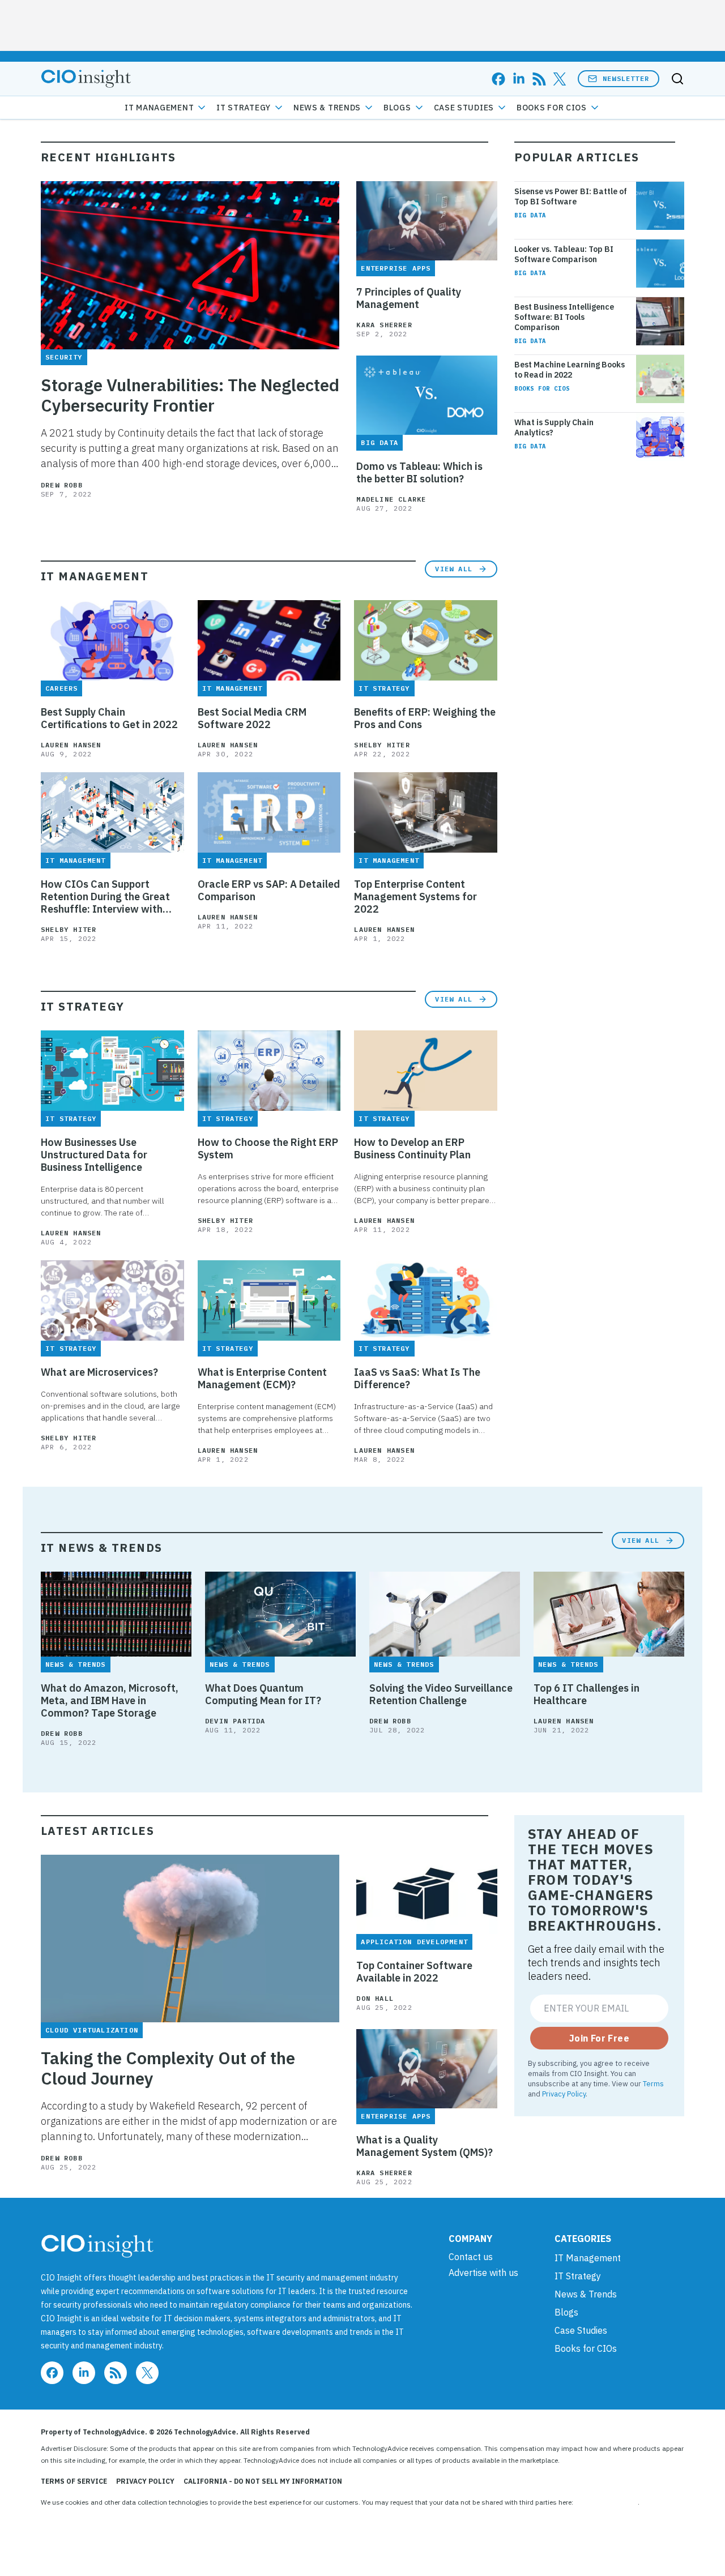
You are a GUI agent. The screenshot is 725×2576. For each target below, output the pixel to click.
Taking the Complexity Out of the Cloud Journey (168, 2068)
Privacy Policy (564, 2094)
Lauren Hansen (71, 745)
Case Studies (464, 108)
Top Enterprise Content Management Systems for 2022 (415, 897)
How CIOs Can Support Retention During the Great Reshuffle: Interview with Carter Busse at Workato (105, 897)
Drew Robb (62, 485)
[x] (560, 79)
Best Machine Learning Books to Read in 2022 (570, 370)
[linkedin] (519, 79)
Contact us (471, 2257)
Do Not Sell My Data (606, 2502)
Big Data (530, 215)
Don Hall (375, 1998)
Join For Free (599, 2038)
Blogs (397, 108)
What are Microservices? (99, 1372)
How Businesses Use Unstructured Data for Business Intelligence (94, 1155)
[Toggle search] (677, 79)
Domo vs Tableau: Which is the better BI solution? (419, 473)
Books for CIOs (552, 108)
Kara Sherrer (384, 325)
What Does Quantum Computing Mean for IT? (263, 1694)
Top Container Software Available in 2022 (414, 1972)
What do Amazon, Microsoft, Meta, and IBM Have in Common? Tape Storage (110, 1701)
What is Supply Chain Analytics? (554, 427)
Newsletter (626, 78)
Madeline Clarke (391, 499)
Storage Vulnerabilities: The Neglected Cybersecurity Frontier (190, 395)
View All (454, 569)
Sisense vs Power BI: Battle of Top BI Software (571, 196)
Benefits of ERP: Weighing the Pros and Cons (425, 718)
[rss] (539, 79)
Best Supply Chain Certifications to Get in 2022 (109, 718)
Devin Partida (235, 1721)
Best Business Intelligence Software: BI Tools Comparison (564, 317)
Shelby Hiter (382, 745)
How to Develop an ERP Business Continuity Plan (412, 1149)
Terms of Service (74, 2481)
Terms (653, 2083)
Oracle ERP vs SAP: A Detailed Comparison (269, 891)
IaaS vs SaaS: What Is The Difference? (417, 1379)
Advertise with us (483, 2273)
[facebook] (498, 79)
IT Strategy (244, 108)
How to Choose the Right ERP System (268, 1149)
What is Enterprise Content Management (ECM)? (262, 1379)
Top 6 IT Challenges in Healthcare (587, 1694)
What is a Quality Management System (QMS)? (425, 2146)
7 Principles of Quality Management (409, 298)
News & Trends (327, 108)
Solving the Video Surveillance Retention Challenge (441, 1694)
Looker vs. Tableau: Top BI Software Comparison (564, 254)
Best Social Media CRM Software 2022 (252, 718)
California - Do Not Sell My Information (263, 2481)
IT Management (159, 108)
